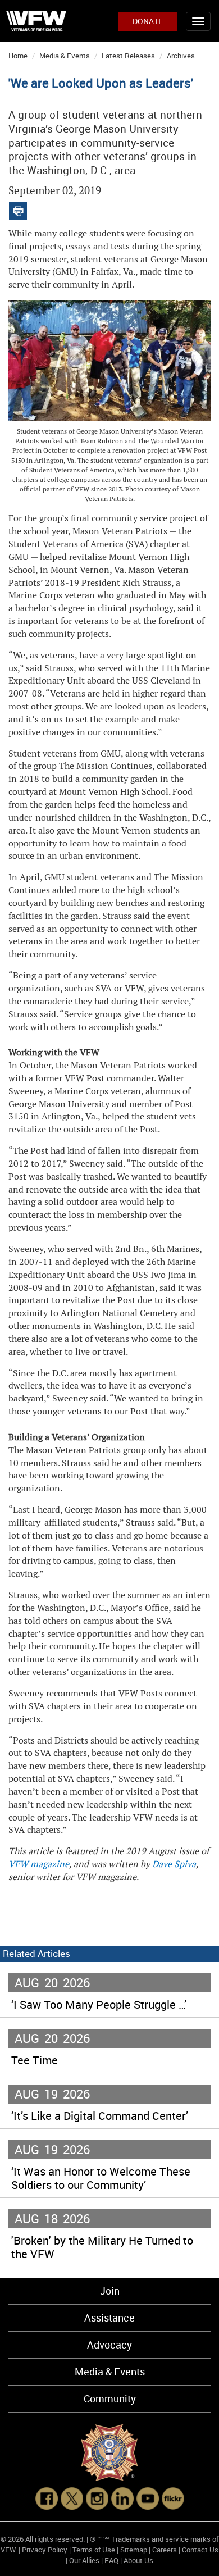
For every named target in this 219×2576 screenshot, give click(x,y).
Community (110, 2398)
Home (18, 56)
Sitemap (134, 2550)
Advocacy (109, 2345)
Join (110, 2291)
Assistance (109, 2318)
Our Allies (84, 2560)
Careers (165, 2550)
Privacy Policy (45, 2550)
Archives (181, 56)
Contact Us (200, 2550)
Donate (148, 21)
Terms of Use (94, 2550)
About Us (138, 2560)
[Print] (18, 209)
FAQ (111, 2560)
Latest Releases (128, 56)
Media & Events (65, 56)
